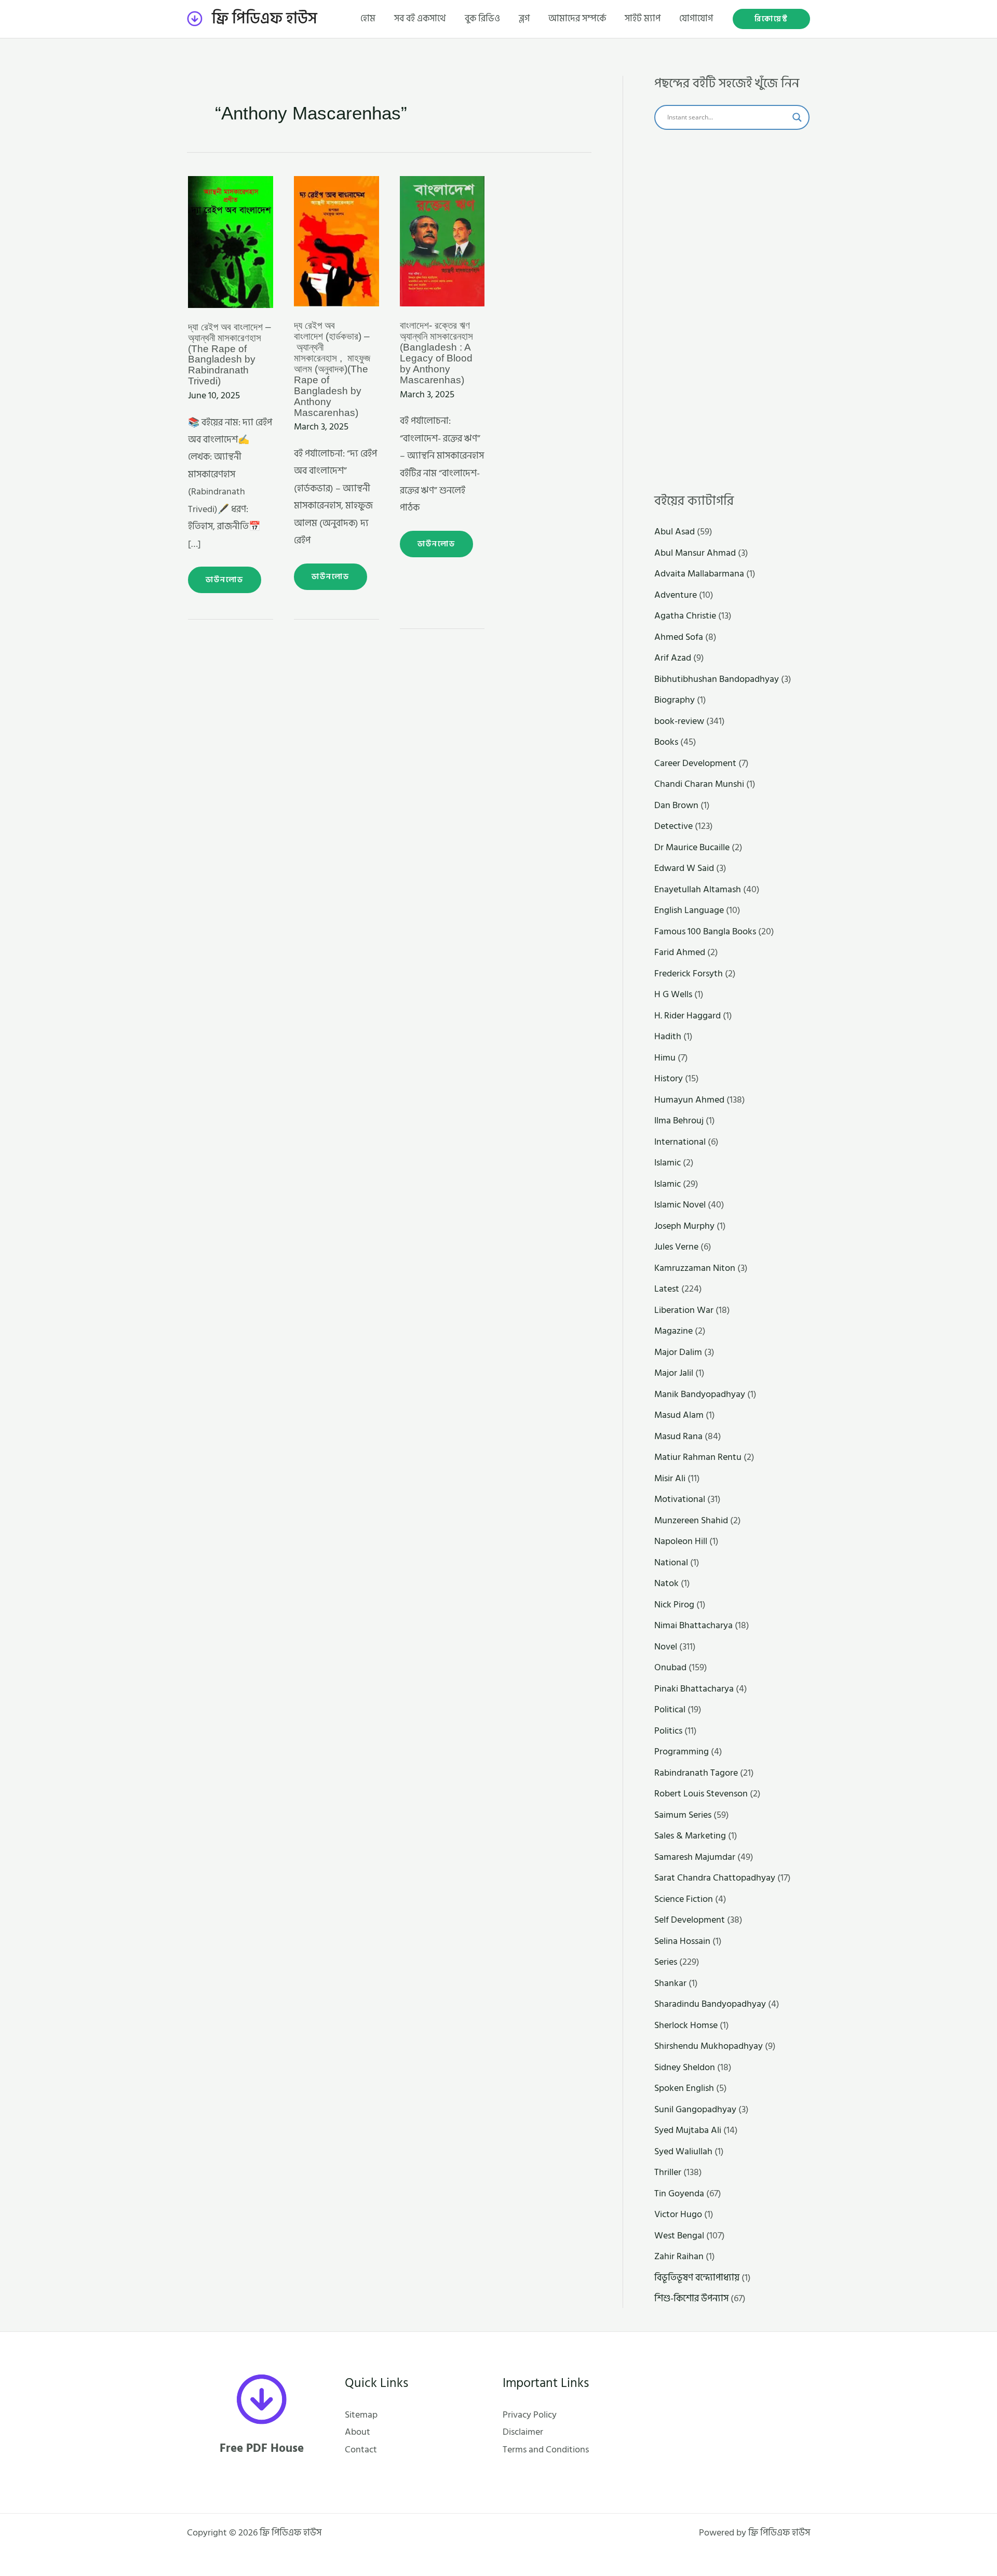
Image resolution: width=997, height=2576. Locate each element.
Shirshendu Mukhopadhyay (709, 2046)
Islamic (668, 1163)
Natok (666, 1583)
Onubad (670, 1667)
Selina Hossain (682, 1941)
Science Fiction (684, 1899)
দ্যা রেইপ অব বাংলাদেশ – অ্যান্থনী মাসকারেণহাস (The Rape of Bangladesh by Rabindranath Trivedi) (230, 354)
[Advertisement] (732, 312)
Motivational (680, 1499)
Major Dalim (678, 1352)
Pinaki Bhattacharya (694, 1689)
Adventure (676, 595)
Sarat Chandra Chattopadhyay (715, 1878)
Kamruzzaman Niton (695, 1268)
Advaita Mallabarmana (699, 574)
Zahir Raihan (679, 2256)
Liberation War (684, 1310)
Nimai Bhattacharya (693, 1625)
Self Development (690, 1920)
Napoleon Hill (681, 1541)
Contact (361, 2450)
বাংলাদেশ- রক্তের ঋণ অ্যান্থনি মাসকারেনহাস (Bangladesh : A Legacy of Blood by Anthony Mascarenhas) (436, 353)
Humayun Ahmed (689, 1100)
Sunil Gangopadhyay (695, 2109)
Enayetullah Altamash (698, 889)
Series (666, 1962)
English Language (689, 910)
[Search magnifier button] (797, 117)
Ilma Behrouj (679, 1121)
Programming (682, 1752)
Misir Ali (670, 1478)
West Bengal (679, 2236)
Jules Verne (676, 1247)
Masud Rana (678, 1436)
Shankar (670, 1983)
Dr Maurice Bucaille (692, 847)
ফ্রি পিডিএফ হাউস (265, 19)
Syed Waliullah (683, 2151)
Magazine (673, 1331)
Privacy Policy (530, 2415)
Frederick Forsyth (689, 974)
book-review (679, 721)
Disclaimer (523, 2432)
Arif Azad (673, 658)
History (669, 1078)
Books (666, 742)
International (680, 1142)
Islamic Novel (680, 1205)
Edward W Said (684, 868)
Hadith (668, 1036)
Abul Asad (675, 532)
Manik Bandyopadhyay (700, 1394)
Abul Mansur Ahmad (695, 553)
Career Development (695, 763)
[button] (771, 19)
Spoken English (684, 2088)
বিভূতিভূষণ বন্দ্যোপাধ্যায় (697, 2278)
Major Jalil (674, 1373)
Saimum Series (683, 1815)
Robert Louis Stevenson (701, 1794)
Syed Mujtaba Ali (688, 2130)
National (671, 1562)
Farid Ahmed (680, 952)
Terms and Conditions (546, 2450)
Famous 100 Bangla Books (705, 931)
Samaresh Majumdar (695, 1857)
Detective (673, 826)
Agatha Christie (685, 616)
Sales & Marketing (690, 1836)
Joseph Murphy (684, 1226)
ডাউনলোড (233, 576)
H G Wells (673, 994)
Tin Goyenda (679, 2193)
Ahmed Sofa (679, 637)
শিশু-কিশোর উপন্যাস (691, 2298)
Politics (668, 1731)
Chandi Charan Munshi (699, 784)
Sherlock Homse (686, 2025)
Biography (675, 700)
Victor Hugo (678, 2214)
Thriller (668, 2172)
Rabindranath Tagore (696, 1773)
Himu (665, 1058)
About (358, 2432)
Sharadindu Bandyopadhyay (710, 2004)
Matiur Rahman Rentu (698, 1457)
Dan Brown (676, 805)
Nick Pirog (674, 1605)
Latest (667, 1289)
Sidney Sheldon (685, 2067)
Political (670, 1709)
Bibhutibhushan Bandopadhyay (717, 679)
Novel (666, 1647)
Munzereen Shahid (691, 1520)
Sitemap (361, 2415)
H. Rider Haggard (688, 1016)
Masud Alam (679, 1415)
